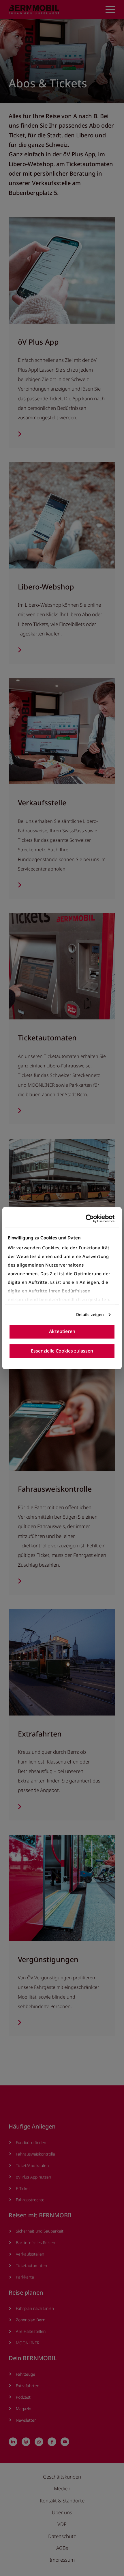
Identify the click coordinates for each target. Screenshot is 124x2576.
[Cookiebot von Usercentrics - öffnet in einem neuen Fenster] (89, 1218)
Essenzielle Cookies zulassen (62, 1351)
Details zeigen (90, 1315)
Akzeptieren (62, 1331)
